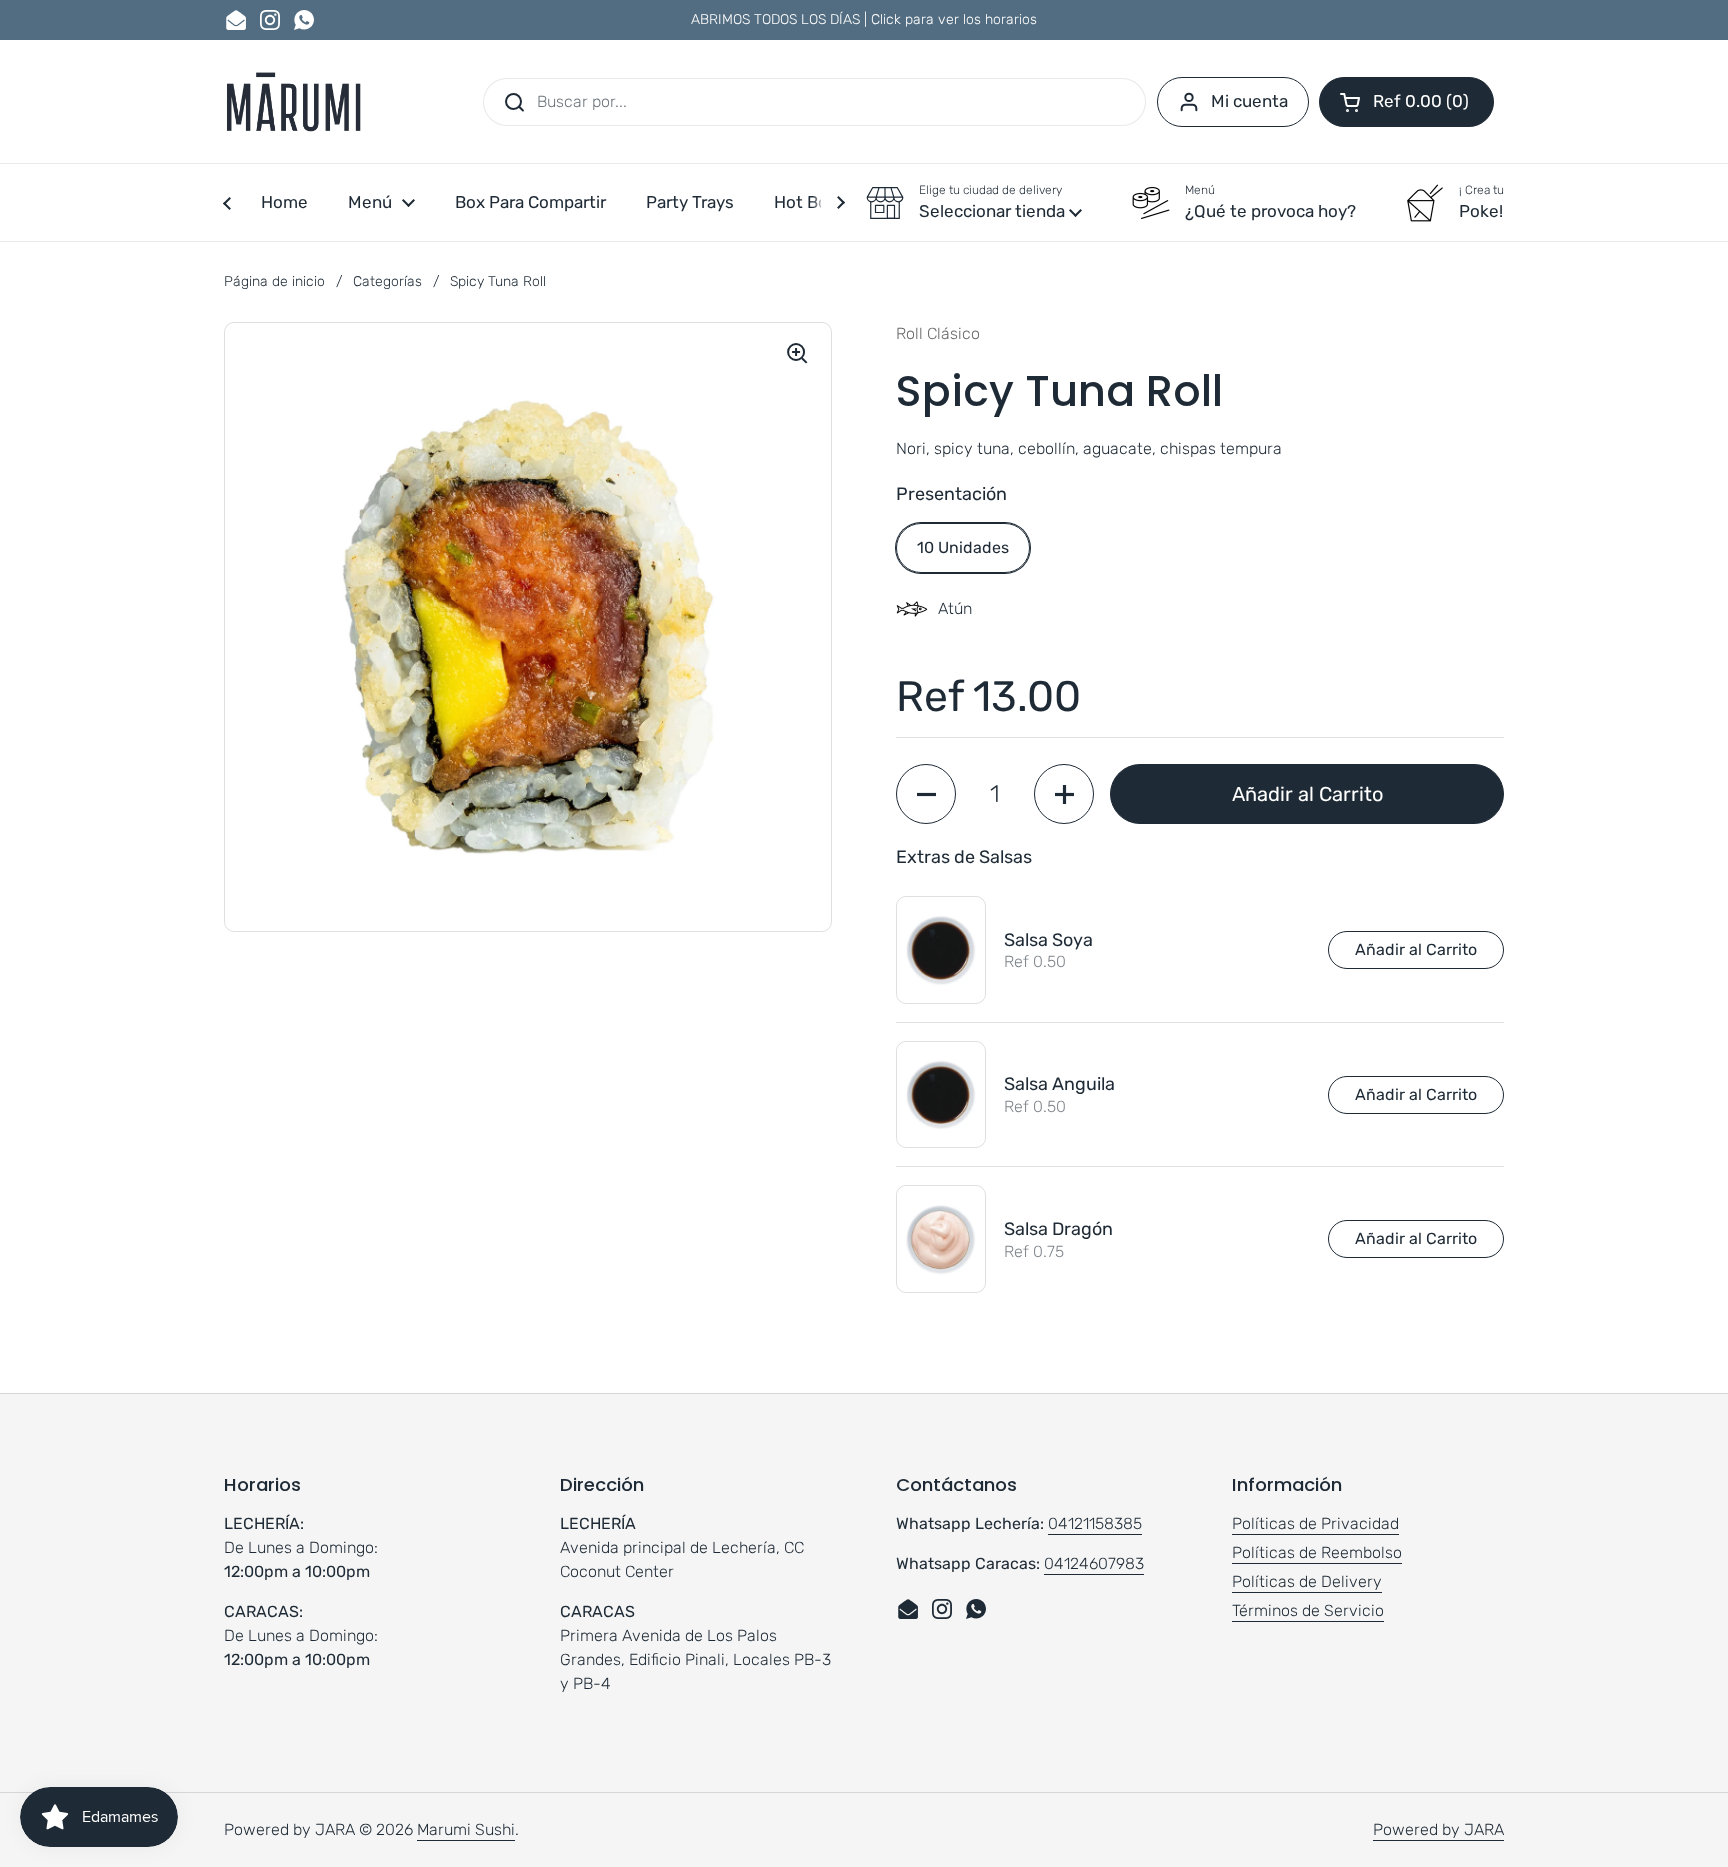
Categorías (387, 281)
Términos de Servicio (1308, 1610)
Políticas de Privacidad (1315, 1523)
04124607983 (1094, 1563)
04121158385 (1095, 1523)
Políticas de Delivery (1307, 1581)
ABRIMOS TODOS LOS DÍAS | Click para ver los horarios (864, 19)
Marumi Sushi (466, 1829)
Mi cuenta (1249, 101)
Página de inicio (274, 281)
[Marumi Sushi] (293, 101)
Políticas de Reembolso (1317, 1552)
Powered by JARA (1438, 1829)
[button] (1406, 102)
